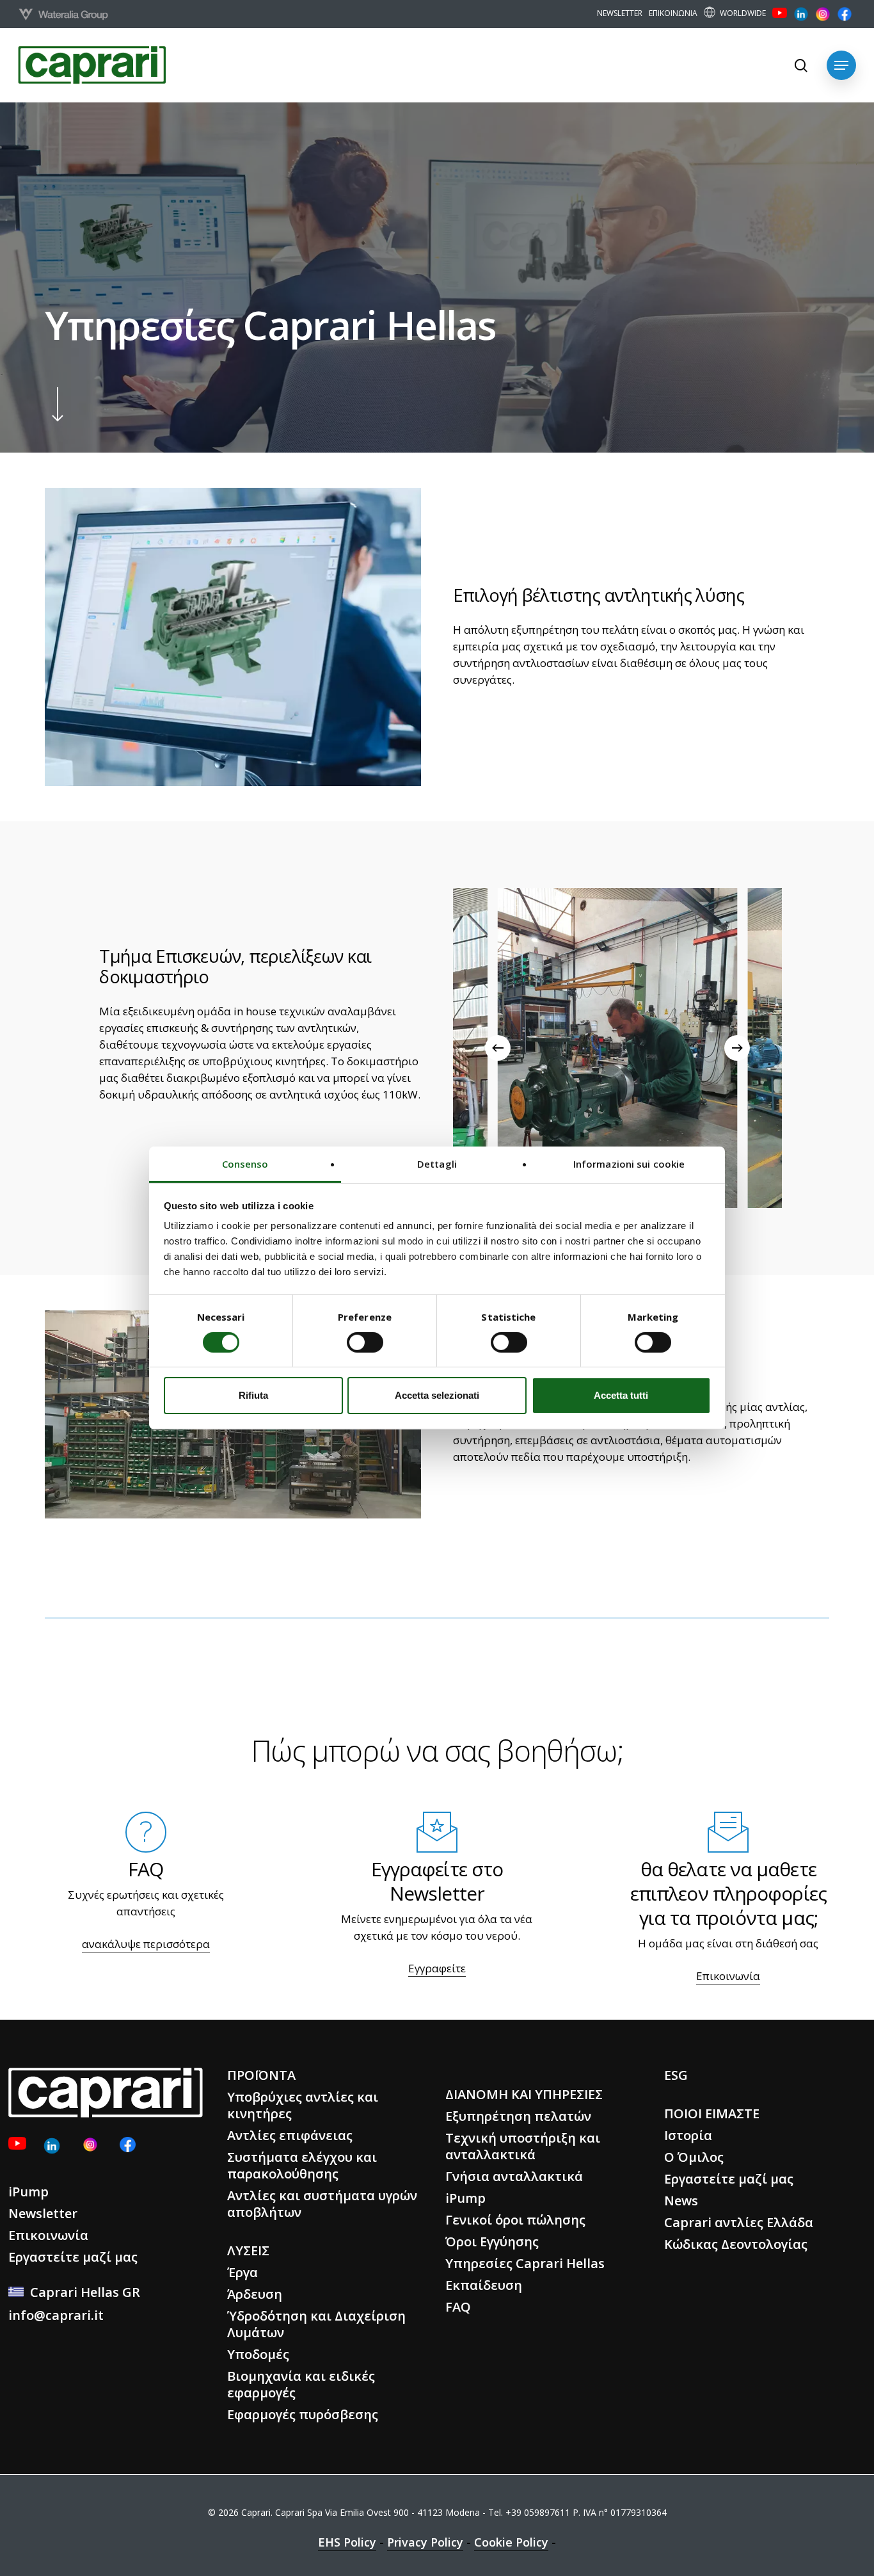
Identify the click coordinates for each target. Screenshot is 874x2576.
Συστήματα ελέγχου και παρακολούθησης (302, 2165)
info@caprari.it (56, 2315)
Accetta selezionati (437, 1396)
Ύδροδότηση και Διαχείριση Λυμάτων (316, 2324)
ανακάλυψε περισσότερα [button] (146, 1944)
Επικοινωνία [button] (728, 1976)
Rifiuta (253, 1396)
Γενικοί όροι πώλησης (515, 2220)
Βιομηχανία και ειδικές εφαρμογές (301, 2384)
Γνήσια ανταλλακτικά (514, 2176)
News (681, 2201)
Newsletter (43, 2213)
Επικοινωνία (48, 2235)
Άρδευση (255, 2294)
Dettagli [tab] (437, 1164)
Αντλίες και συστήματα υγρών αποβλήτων (322, 2204)
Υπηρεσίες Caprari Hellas (525, 2263)
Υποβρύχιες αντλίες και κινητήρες (303, 2105)
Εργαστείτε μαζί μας (73, 2257)
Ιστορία (688, 2135)
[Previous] (498, 1048)
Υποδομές (258, 2354)
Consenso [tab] (245, 1164)
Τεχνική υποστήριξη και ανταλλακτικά (523, 2146)
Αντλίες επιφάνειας (290, 2135)
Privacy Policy (425, 2542)
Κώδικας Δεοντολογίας (736, 2244)
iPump (28, 2192)
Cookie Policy (511, 2542)
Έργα (242, 2272)
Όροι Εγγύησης (492, 2242)
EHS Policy (347, 2542)
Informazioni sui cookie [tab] (629, 1164)
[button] (841, 65)
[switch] (365, 1342)
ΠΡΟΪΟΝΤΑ (261, 2075)
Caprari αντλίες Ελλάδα (739, 2222)
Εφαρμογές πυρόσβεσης (303, 2414)
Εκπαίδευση (484, 2285)
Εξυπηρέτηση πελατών (518, 2116)
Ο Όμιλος (694, 2157)
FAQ (458, 2307)
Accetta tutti (621, 1396)
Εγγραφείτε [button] (437, 1968)
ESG (676, 2075)
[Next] (737, 1048)
